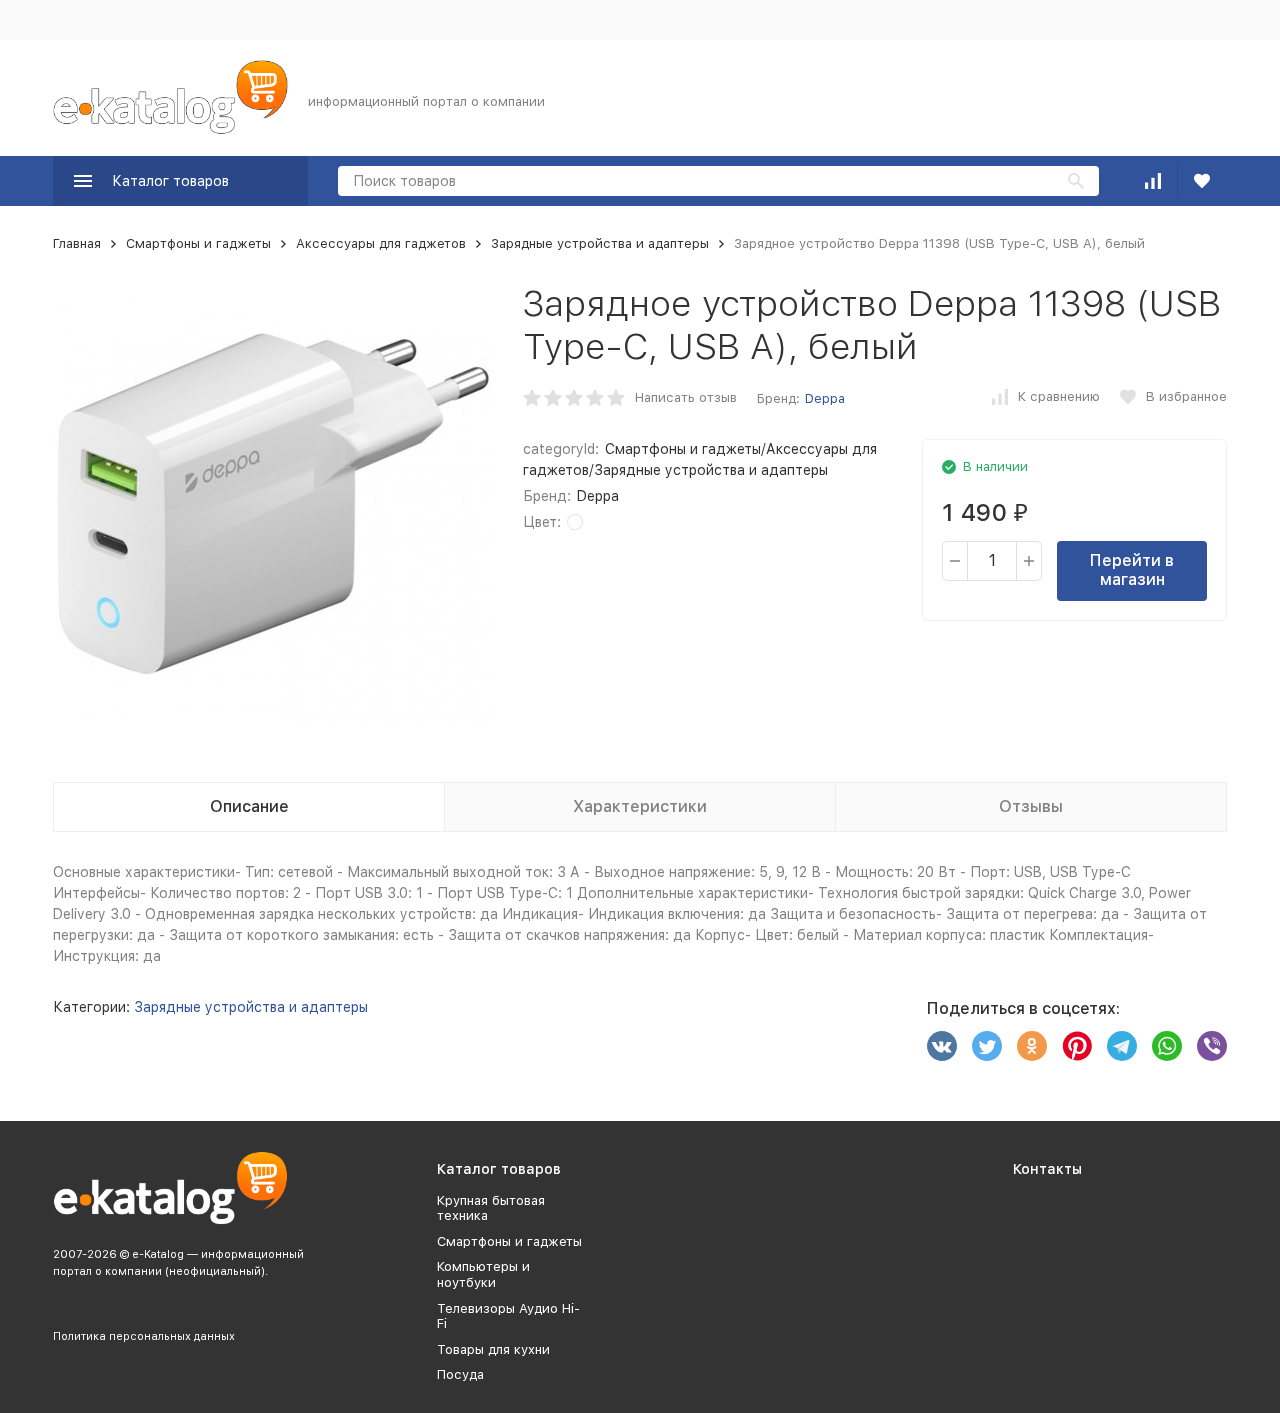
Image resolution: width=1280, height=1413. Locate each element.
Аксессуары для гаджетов (381, 243)
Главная (77, 243)
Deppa (825, 398)
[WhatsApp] (1167, 1046)
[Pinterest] (1077, 1046)
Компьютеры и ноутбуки (483, 1274)
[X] (987, 1046)
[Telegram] (1122, 1046)
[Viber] (1212, 1046)
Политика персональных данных (144, 1336)
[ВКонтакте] (942, 1046)
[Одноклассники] (1032, 1046)
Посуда (460, 1374)
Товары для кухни (493, 1349)
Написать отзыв (686, 397)
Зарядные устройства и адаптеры (600, 243)
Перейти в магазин (1132, 570)
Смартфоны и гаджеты (198, 243)
